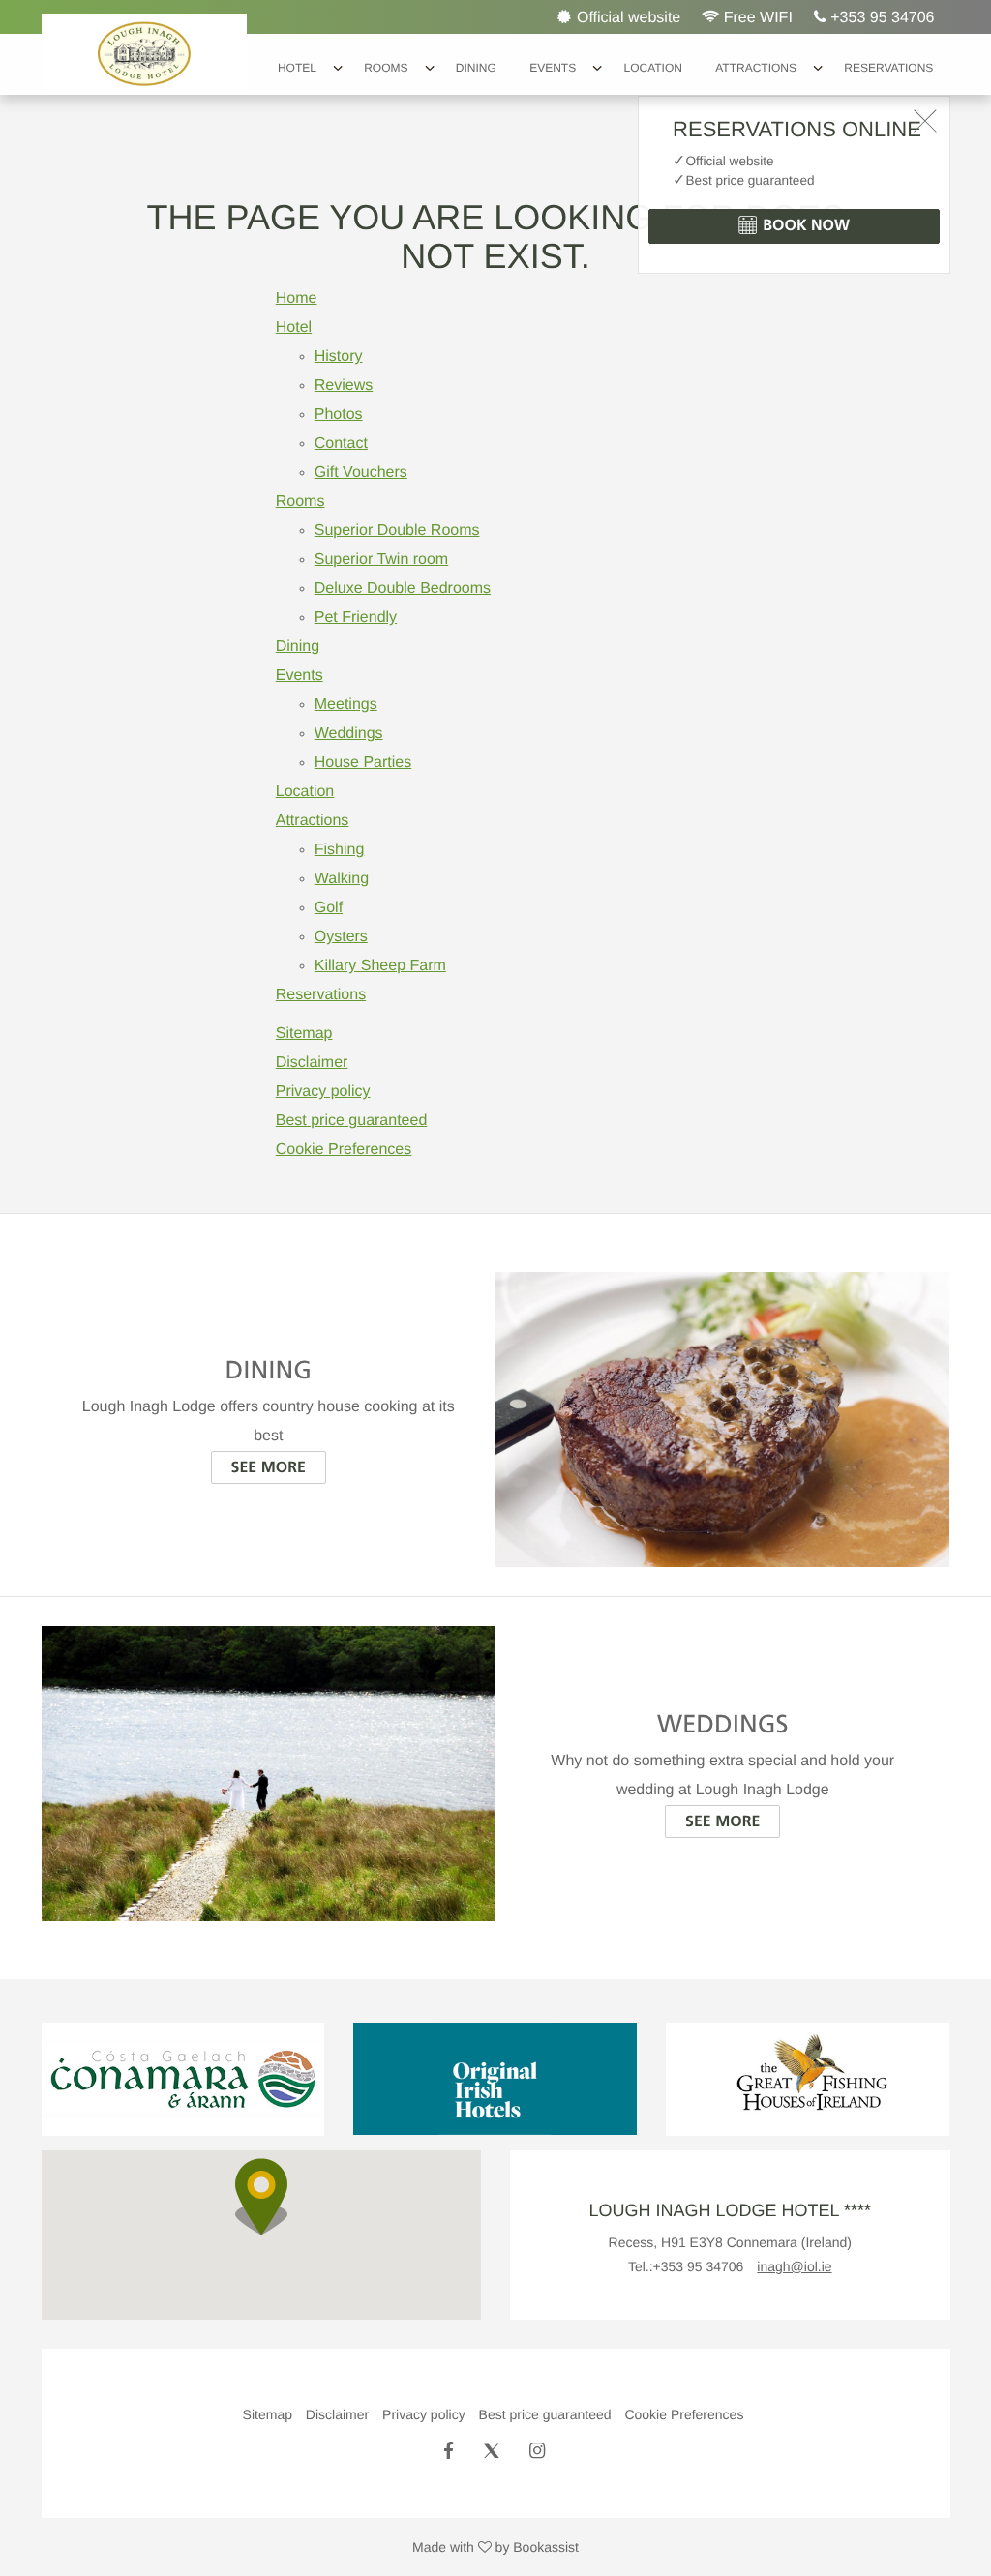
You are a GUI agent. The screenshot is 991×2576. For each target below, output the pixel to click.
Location (652, 68)
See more (269, 1467)
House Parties (363, 763)
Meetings (346, 705)
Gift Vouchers (361, 473)
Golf (329, 908)
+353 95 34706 (881, 18)
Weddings (349, 734)
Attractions (756, 68)
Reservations (888, 68)
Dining (476, 68)
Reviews (344, 385)
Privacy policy (323, 1092)
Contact (341, 444)
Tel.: (686, 2266)
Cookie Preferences (344, 1150)
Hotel (297, 68)
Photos (339, 415)
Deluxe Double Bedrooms (403, 589)
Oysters (341, 937)
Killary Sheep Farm (380, 966)
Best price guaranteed (352, 1121)
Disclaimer (312, 1063)
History (339, 356)
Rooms (386, 68)
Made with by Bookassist (495, 2547)
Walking (342, 879)
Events (553, 68)
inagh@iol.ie (794, 2266)
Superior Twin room (381, 560)
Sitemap (304, 1034)
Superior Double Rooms (397, 531)
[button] (261, 2197)
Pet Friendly (356, 618)
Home (297, 298)
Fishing (340, 850)
